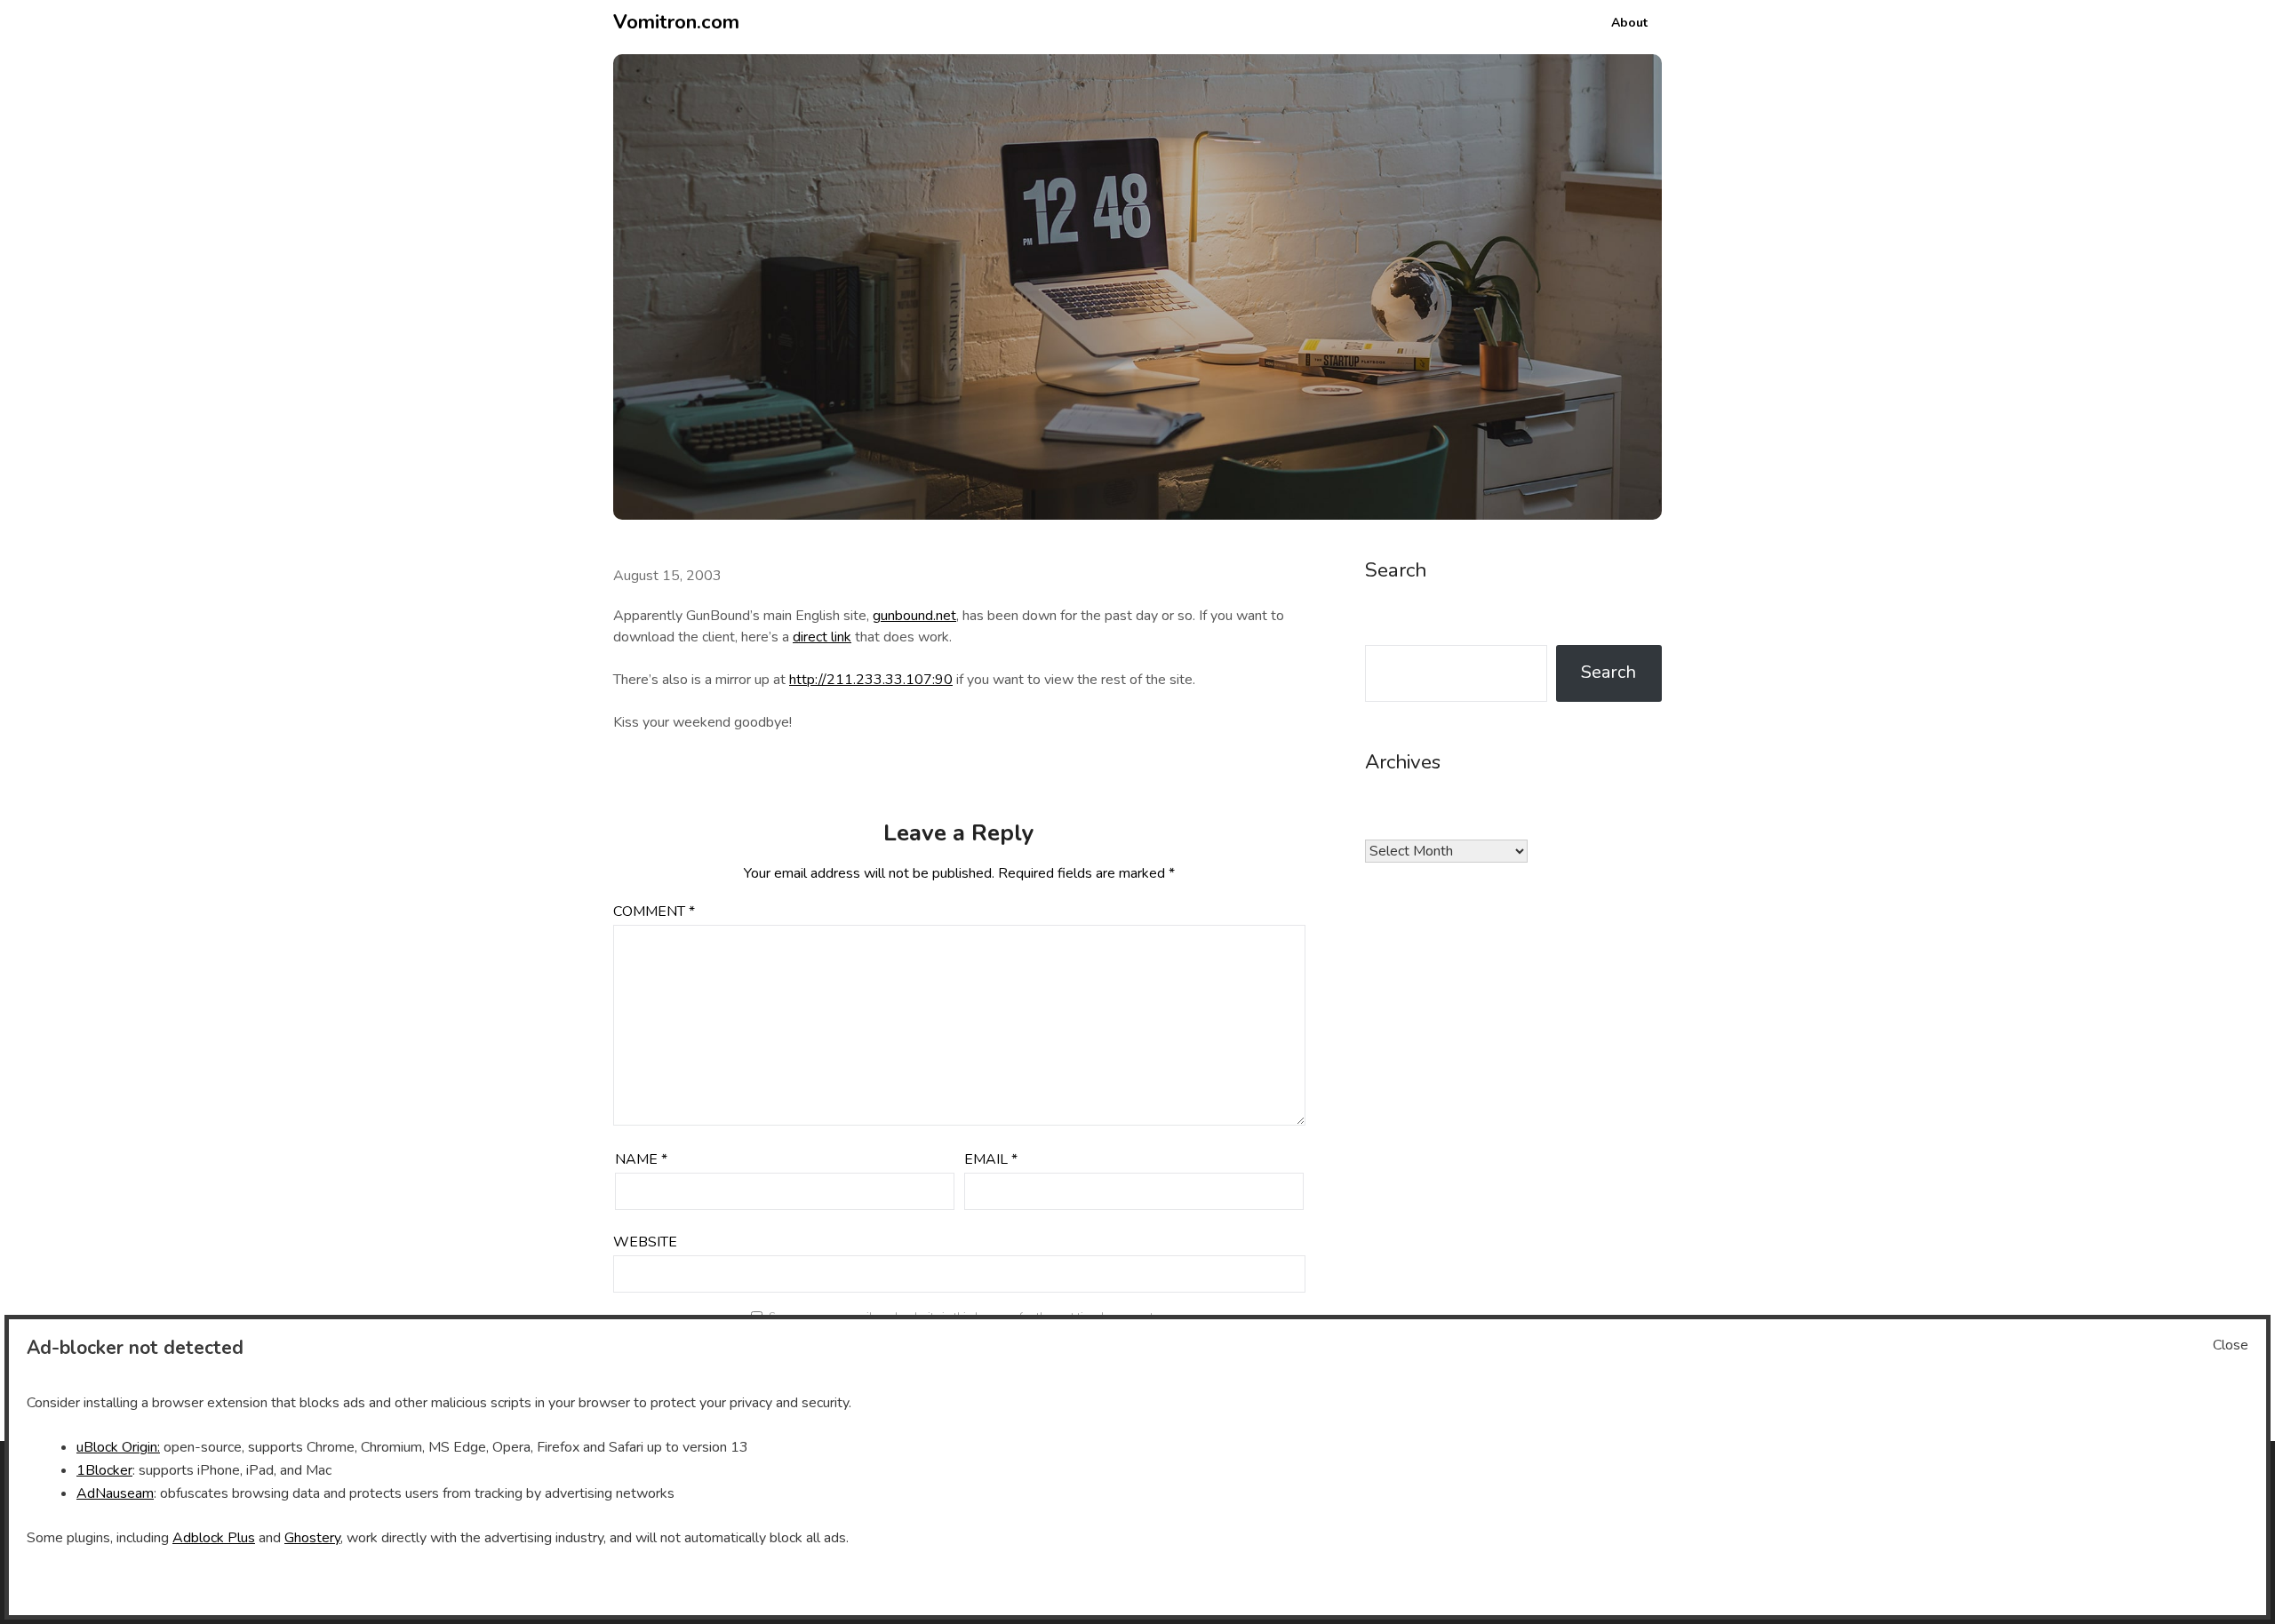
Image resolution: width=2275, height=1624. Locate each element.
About (1629, 23)
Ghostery (312, 1538)
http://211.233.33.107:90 (871, 680)
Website (645, 1242)
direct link (822, 637)
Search (1608, 672)
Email (991, 1159)
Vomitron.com (676, 22)
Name (641, 1159)
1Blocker (104, 1470)
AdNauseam (115, 1493)
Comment (654, 912)
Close (2231, 1345)
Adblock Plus (214, 1538)
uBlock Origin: (118, 1447)
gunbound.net (914, 616)
